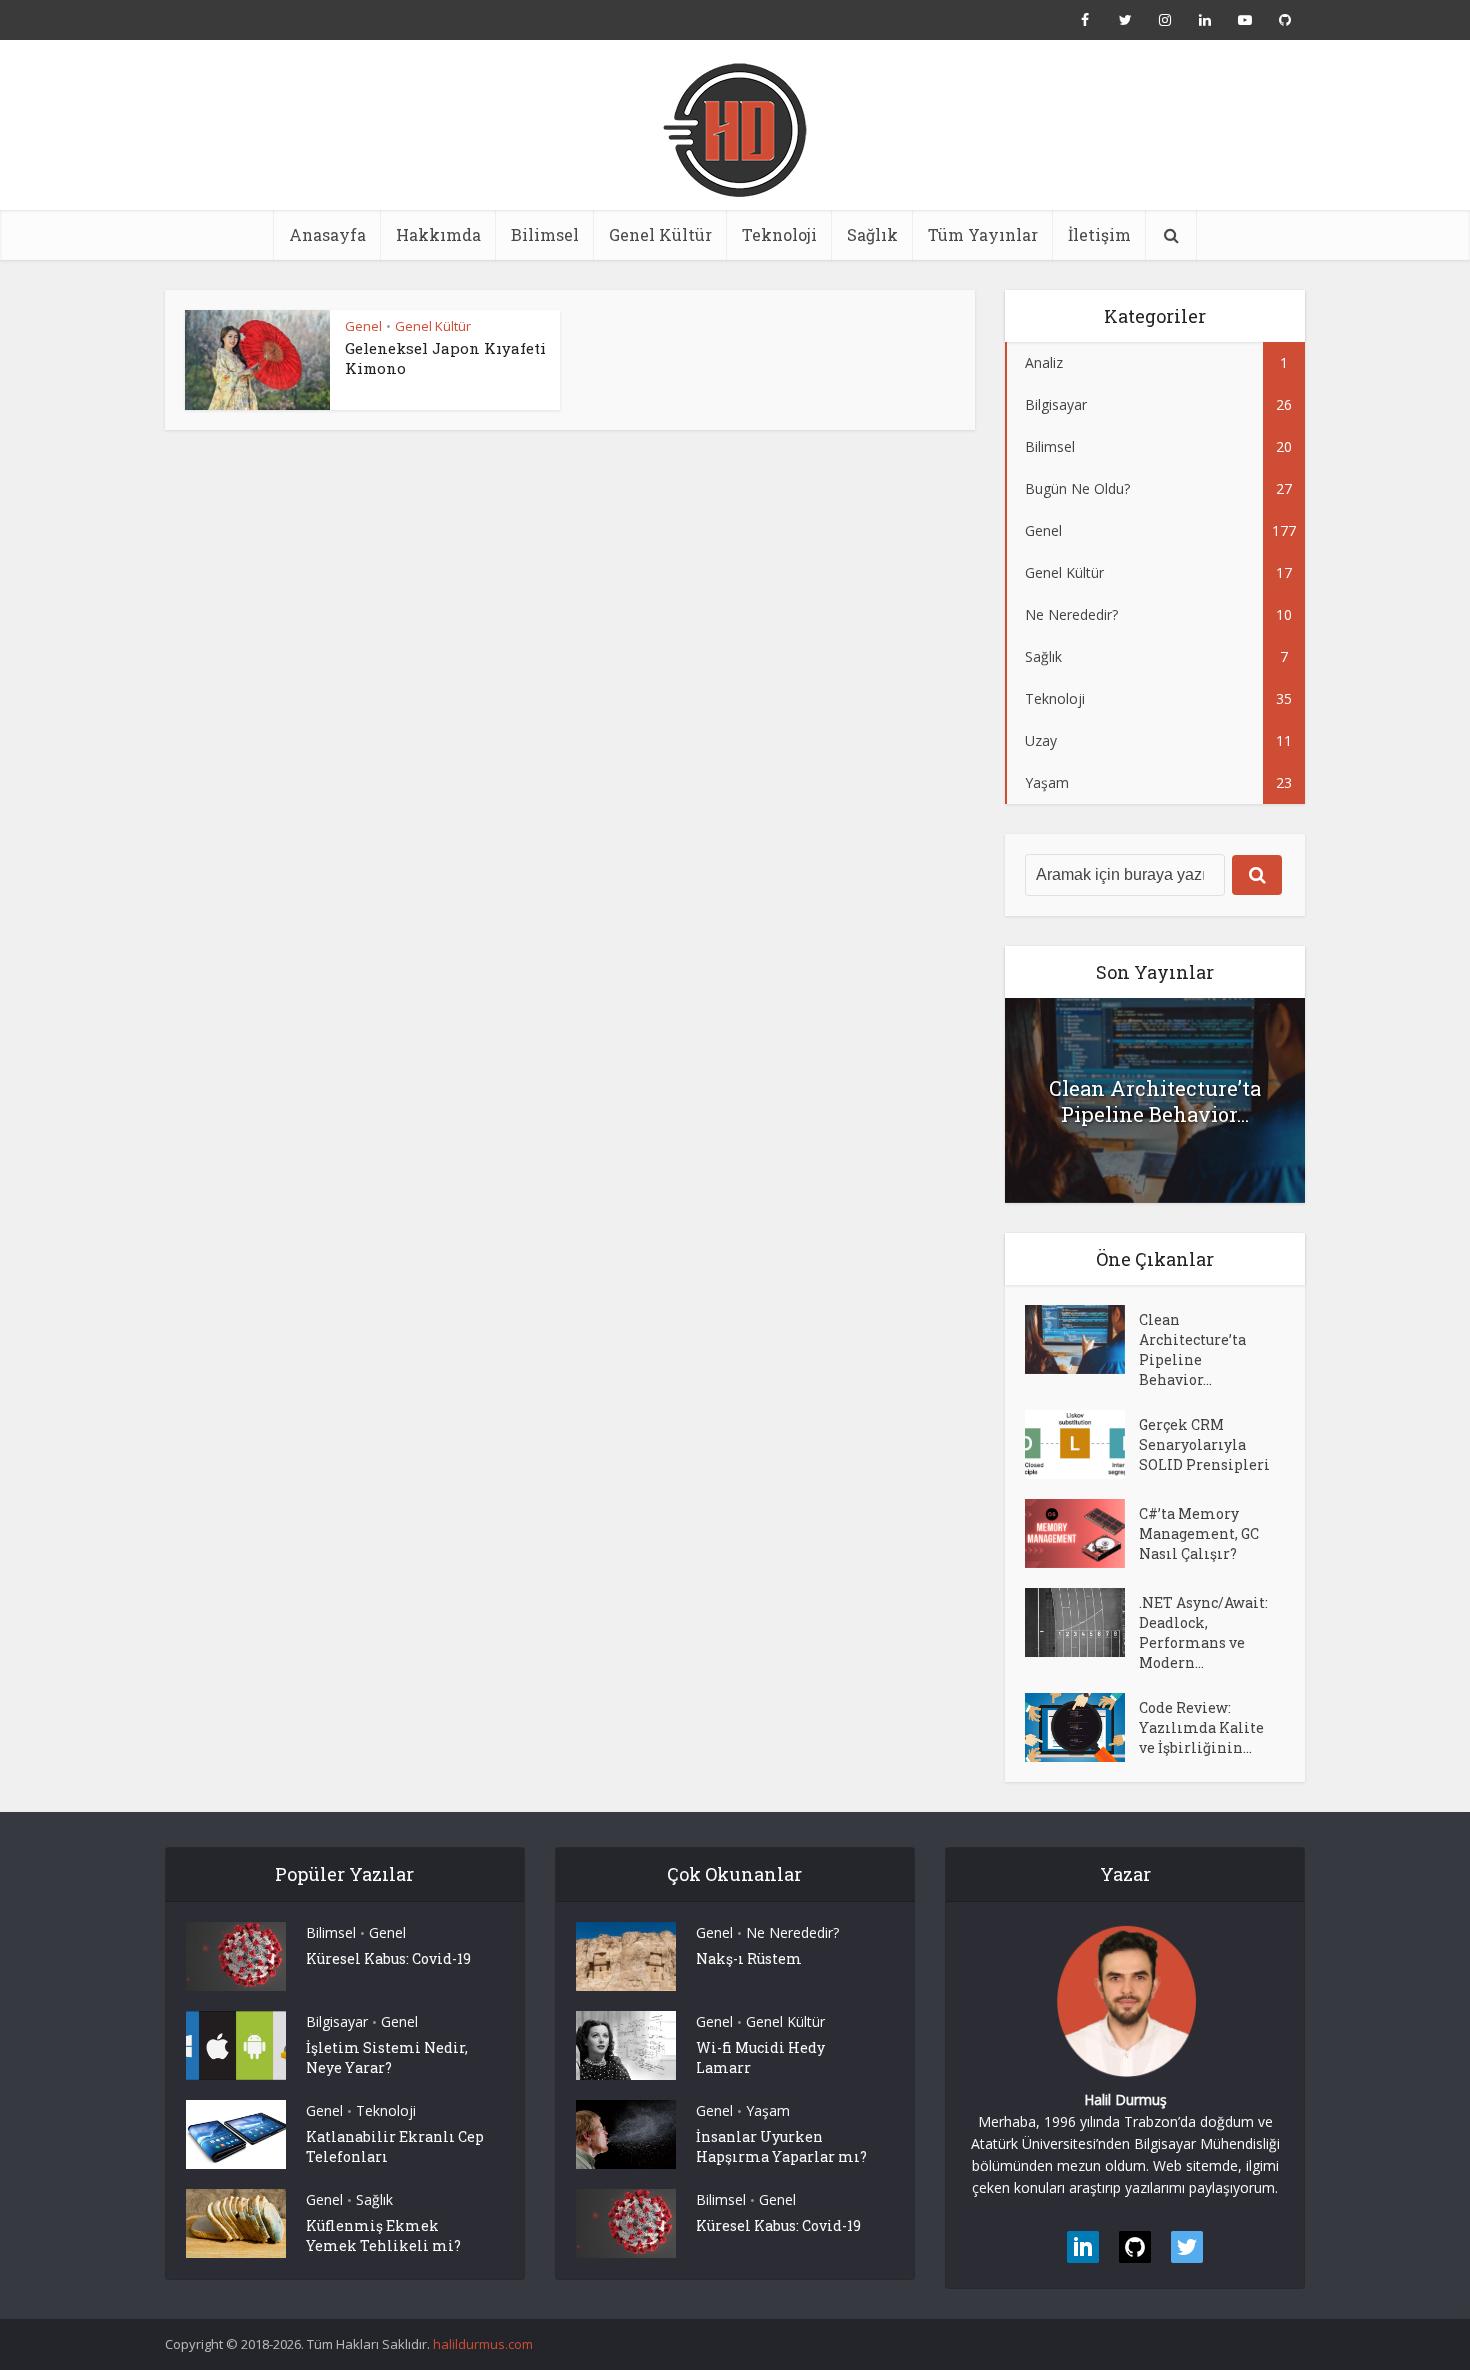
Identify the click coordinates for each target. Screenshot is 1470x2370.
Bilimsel (545, 234)
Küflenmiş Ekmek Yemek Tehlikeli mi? (383, 2235)
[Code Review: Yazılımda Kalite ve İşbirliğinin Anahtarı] (1082, 1727)
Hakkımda (438, 234)
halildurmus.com (483, 2344)
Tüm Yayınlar (983, 234)
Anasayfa (327, 234)
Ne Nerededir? (792, 1932)
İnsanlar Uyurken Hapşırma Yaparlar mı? (781, 2146)
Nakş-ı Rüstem (749, 1958)
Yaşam (768, 2110)
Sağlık (872, 234)
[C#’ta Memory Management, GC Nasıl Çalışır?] (1082, 1533)
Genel (363, 326)
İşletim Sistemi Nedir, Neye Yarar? (387, 2057)
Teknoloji (779, 234)
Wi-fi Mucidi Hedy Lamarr (760, 2057)
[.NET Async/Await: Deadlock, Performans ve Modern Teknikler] (1082, 1622)
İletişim (1099, 234)
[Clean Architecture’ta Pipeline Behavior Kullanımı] (1082, 1339)
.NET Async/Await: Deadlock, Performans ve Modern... (1203, 1632)
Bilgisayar (337, 2021)
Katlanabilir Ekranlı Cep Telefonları (395, 2146)
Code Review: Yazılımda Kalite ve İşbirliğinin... (1201, 1727)
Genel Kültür (660, 234)
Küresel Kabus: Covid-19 (388, 1958)
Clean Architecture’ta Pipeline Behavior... (1155, 1101)
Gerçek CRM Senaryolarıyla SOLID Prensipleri (1204, 1444)
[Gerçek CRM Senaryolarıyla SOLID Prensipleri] (1082, 1444)
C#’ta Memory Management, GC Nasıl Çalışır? (1199, 1533)
